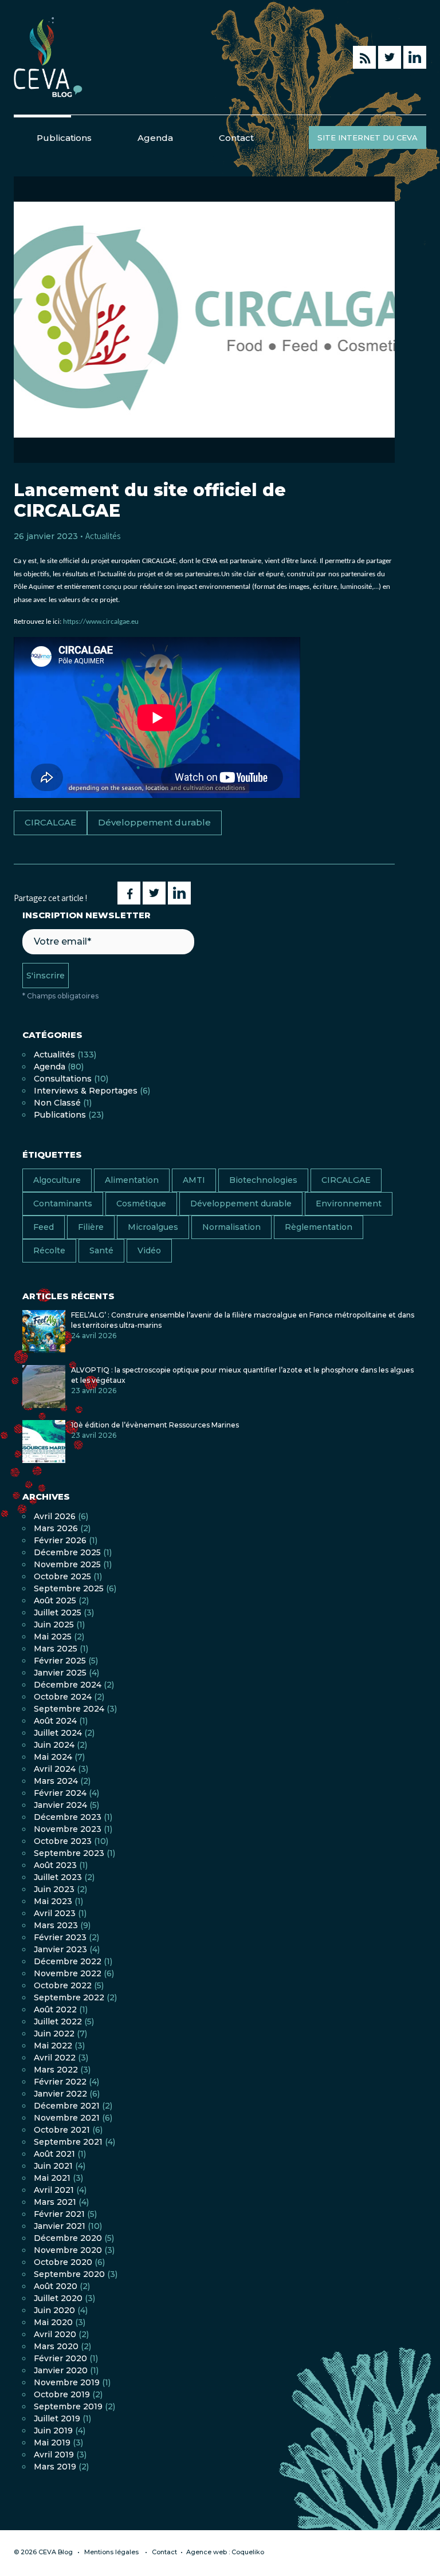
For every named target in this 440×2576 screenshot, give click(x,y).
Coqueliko (248, 2552)
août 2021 (54, 2154)
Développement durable (154, 822)
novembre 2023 (68, 1829)
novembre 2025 (67, 1564)
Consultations (63, 1079)
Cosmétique (141, 1204)
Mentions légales (111, 2552)
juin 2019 (53, 2431)
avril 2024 (55, 1769)
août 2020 (56, 2286)
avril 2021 (54, 2190)
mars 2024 (56, 1781)
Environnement (349, 1204)
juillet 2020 (58, 2298)
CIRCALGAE (50, 822)
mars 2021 (55, 2202)
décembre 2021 (67, 2106)
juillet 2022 (58, 2022)
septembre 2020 (69, 2274)
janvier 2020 (61, 2370)
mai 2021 (52, 2178)
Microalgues (153, 1227)
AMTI (194, 1180)
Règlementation (319, 1227)
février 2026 (60, 1540)
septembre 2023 (69, 1853)
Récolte (49, 1250)
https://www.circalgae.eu (101, 622)
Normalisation (231, 1227)
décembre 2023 (68, 1817)
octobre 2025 (62, 1576)
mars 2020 (56, 2346)
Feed (44, 1227)
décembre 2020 (68, 2238)
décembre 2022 (68, 1961)
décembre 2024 (68, 1685)
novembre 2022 (68, 1973)
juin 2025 (54, 1625)
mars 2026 (56, 1528)
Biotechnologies (263, 1180)
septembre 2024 (69, 1709)
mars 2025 (56, 1649)
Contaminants (63, 1204)
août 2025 (55, 1600)
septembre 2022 (69, 1997)
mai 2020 (53, 2322)
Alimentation (132, 1180)
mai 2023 (53, 1901)
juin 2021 (53, 2166)
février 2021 (59, 2214)
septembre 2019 (68, 2406)
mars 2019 (55, 2467)
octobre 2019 (62, 2394)
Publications (64, 138)
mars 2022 (56, 2070)
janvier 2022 (60, 2094)
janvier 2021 (60, 2226)
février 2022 (60, 2082)
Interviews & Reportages (86, 1091)
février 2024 (60, 1793)
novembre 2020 (68, 2250)
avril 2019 (54, 2455)
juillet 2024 (58, 1733)
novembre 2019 (67, 2382)
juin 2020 (54, 2310)
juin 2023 (54, 1889)
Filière (91, 1227)
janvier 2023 (60, 1949)
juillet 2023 (58, 1877)
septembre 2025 (69, 1588)
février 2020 (60, 2358)
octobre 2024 (63, 1697)
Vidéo (149, 1250)
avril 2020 (55, 2334)
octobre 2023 (63, 1841)
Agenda (155, 138)
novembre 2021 (67, 2118)
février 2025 (60, 1661)
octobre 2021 (62, 2130)
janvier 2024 (60, 1805)
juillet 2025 (58, 1613)
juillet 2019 (57, 2418)
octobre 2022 (63, 1985)
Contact (236, 138)
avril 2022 (55, 2058)
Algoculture (57, 1180)
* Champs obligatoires (60, 996)
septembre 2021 (68, 2142)
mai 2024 (53, 1757)
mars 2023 (56, 1925)
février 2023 (60, 1937)
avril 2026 (55, 1516)
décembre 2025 (67, 1552)
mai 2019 (52, 2443)
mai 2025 (53, 1637)
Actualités (103, 536)
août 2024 (55, 1721)
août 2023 (55, 1865)
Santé (101, 1250)
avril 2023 (55, 1913)
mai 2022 (53, 2046)
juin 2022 (54, 2034)
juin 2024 (54, 1745)
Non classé (57, 1103)
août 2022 (55, 2009)
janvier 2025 (60, 1673)
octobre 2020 (63, 2262)
